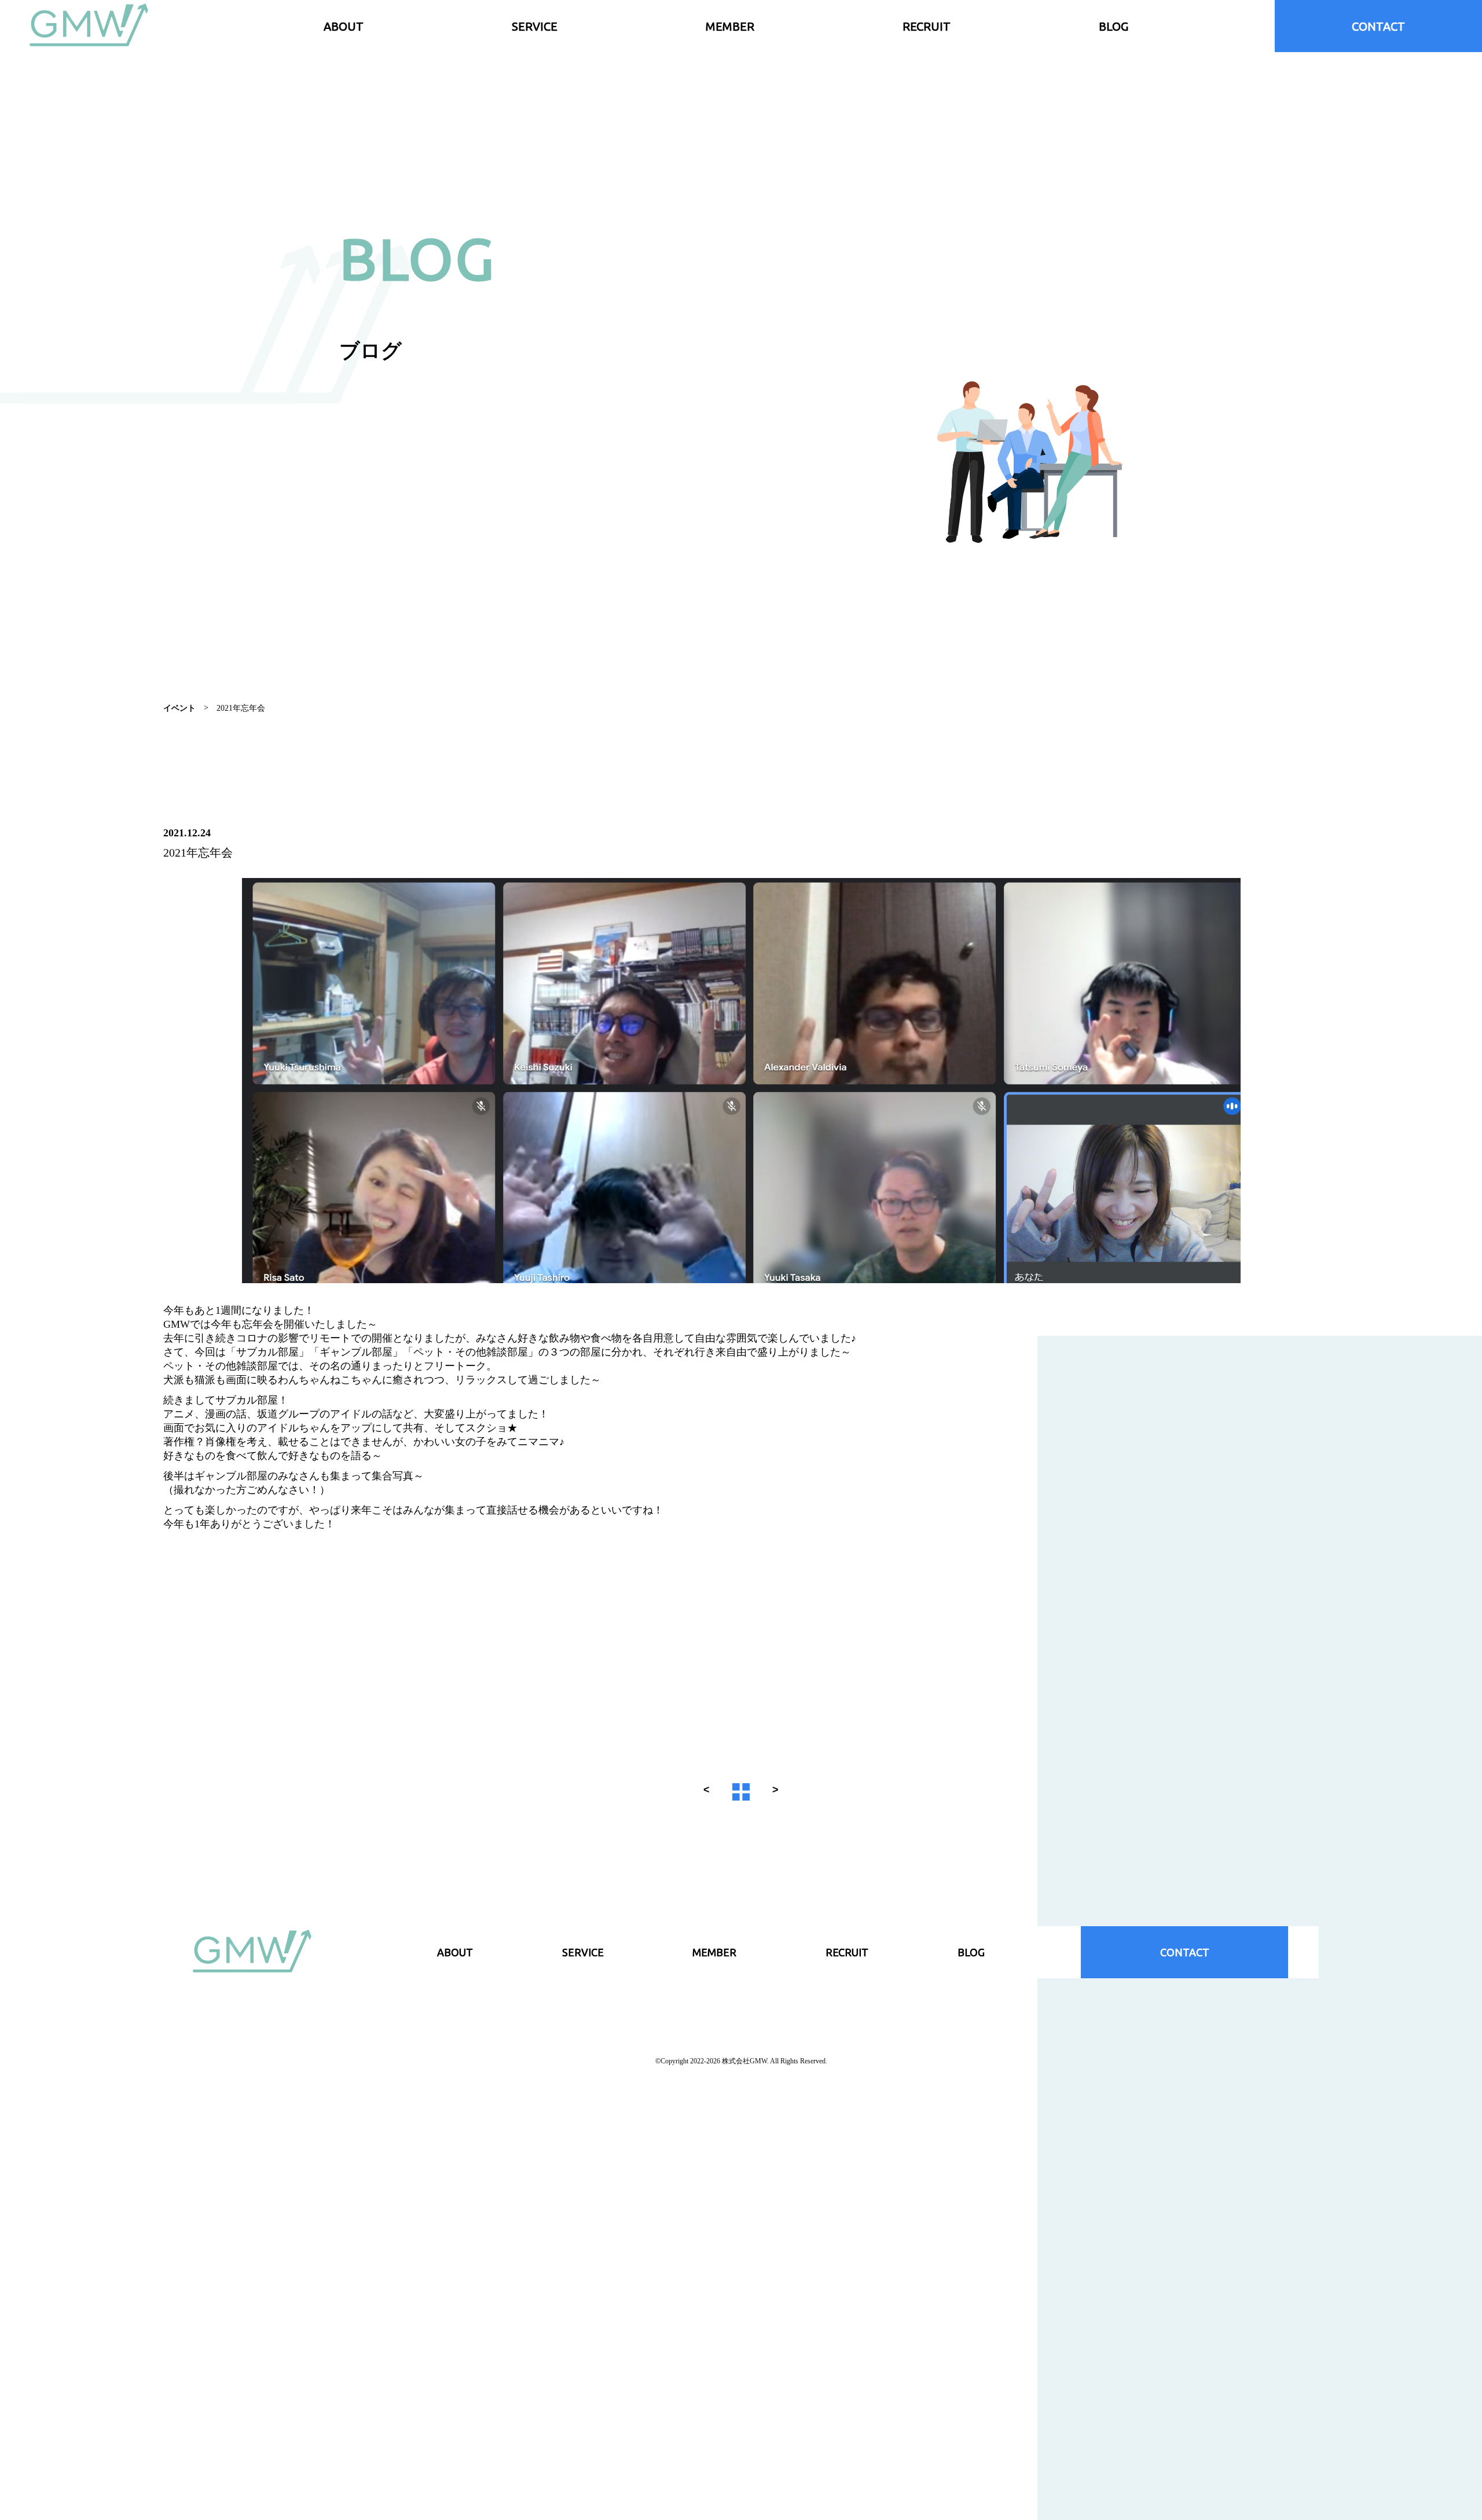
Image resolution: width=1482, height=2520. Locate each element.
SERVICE (535, 26)
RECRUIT (927, 26)
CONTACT (1378, 26)
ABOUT (344, 26)
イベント (179, 708)
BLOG (1114, 26)
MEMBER (730, 26)
